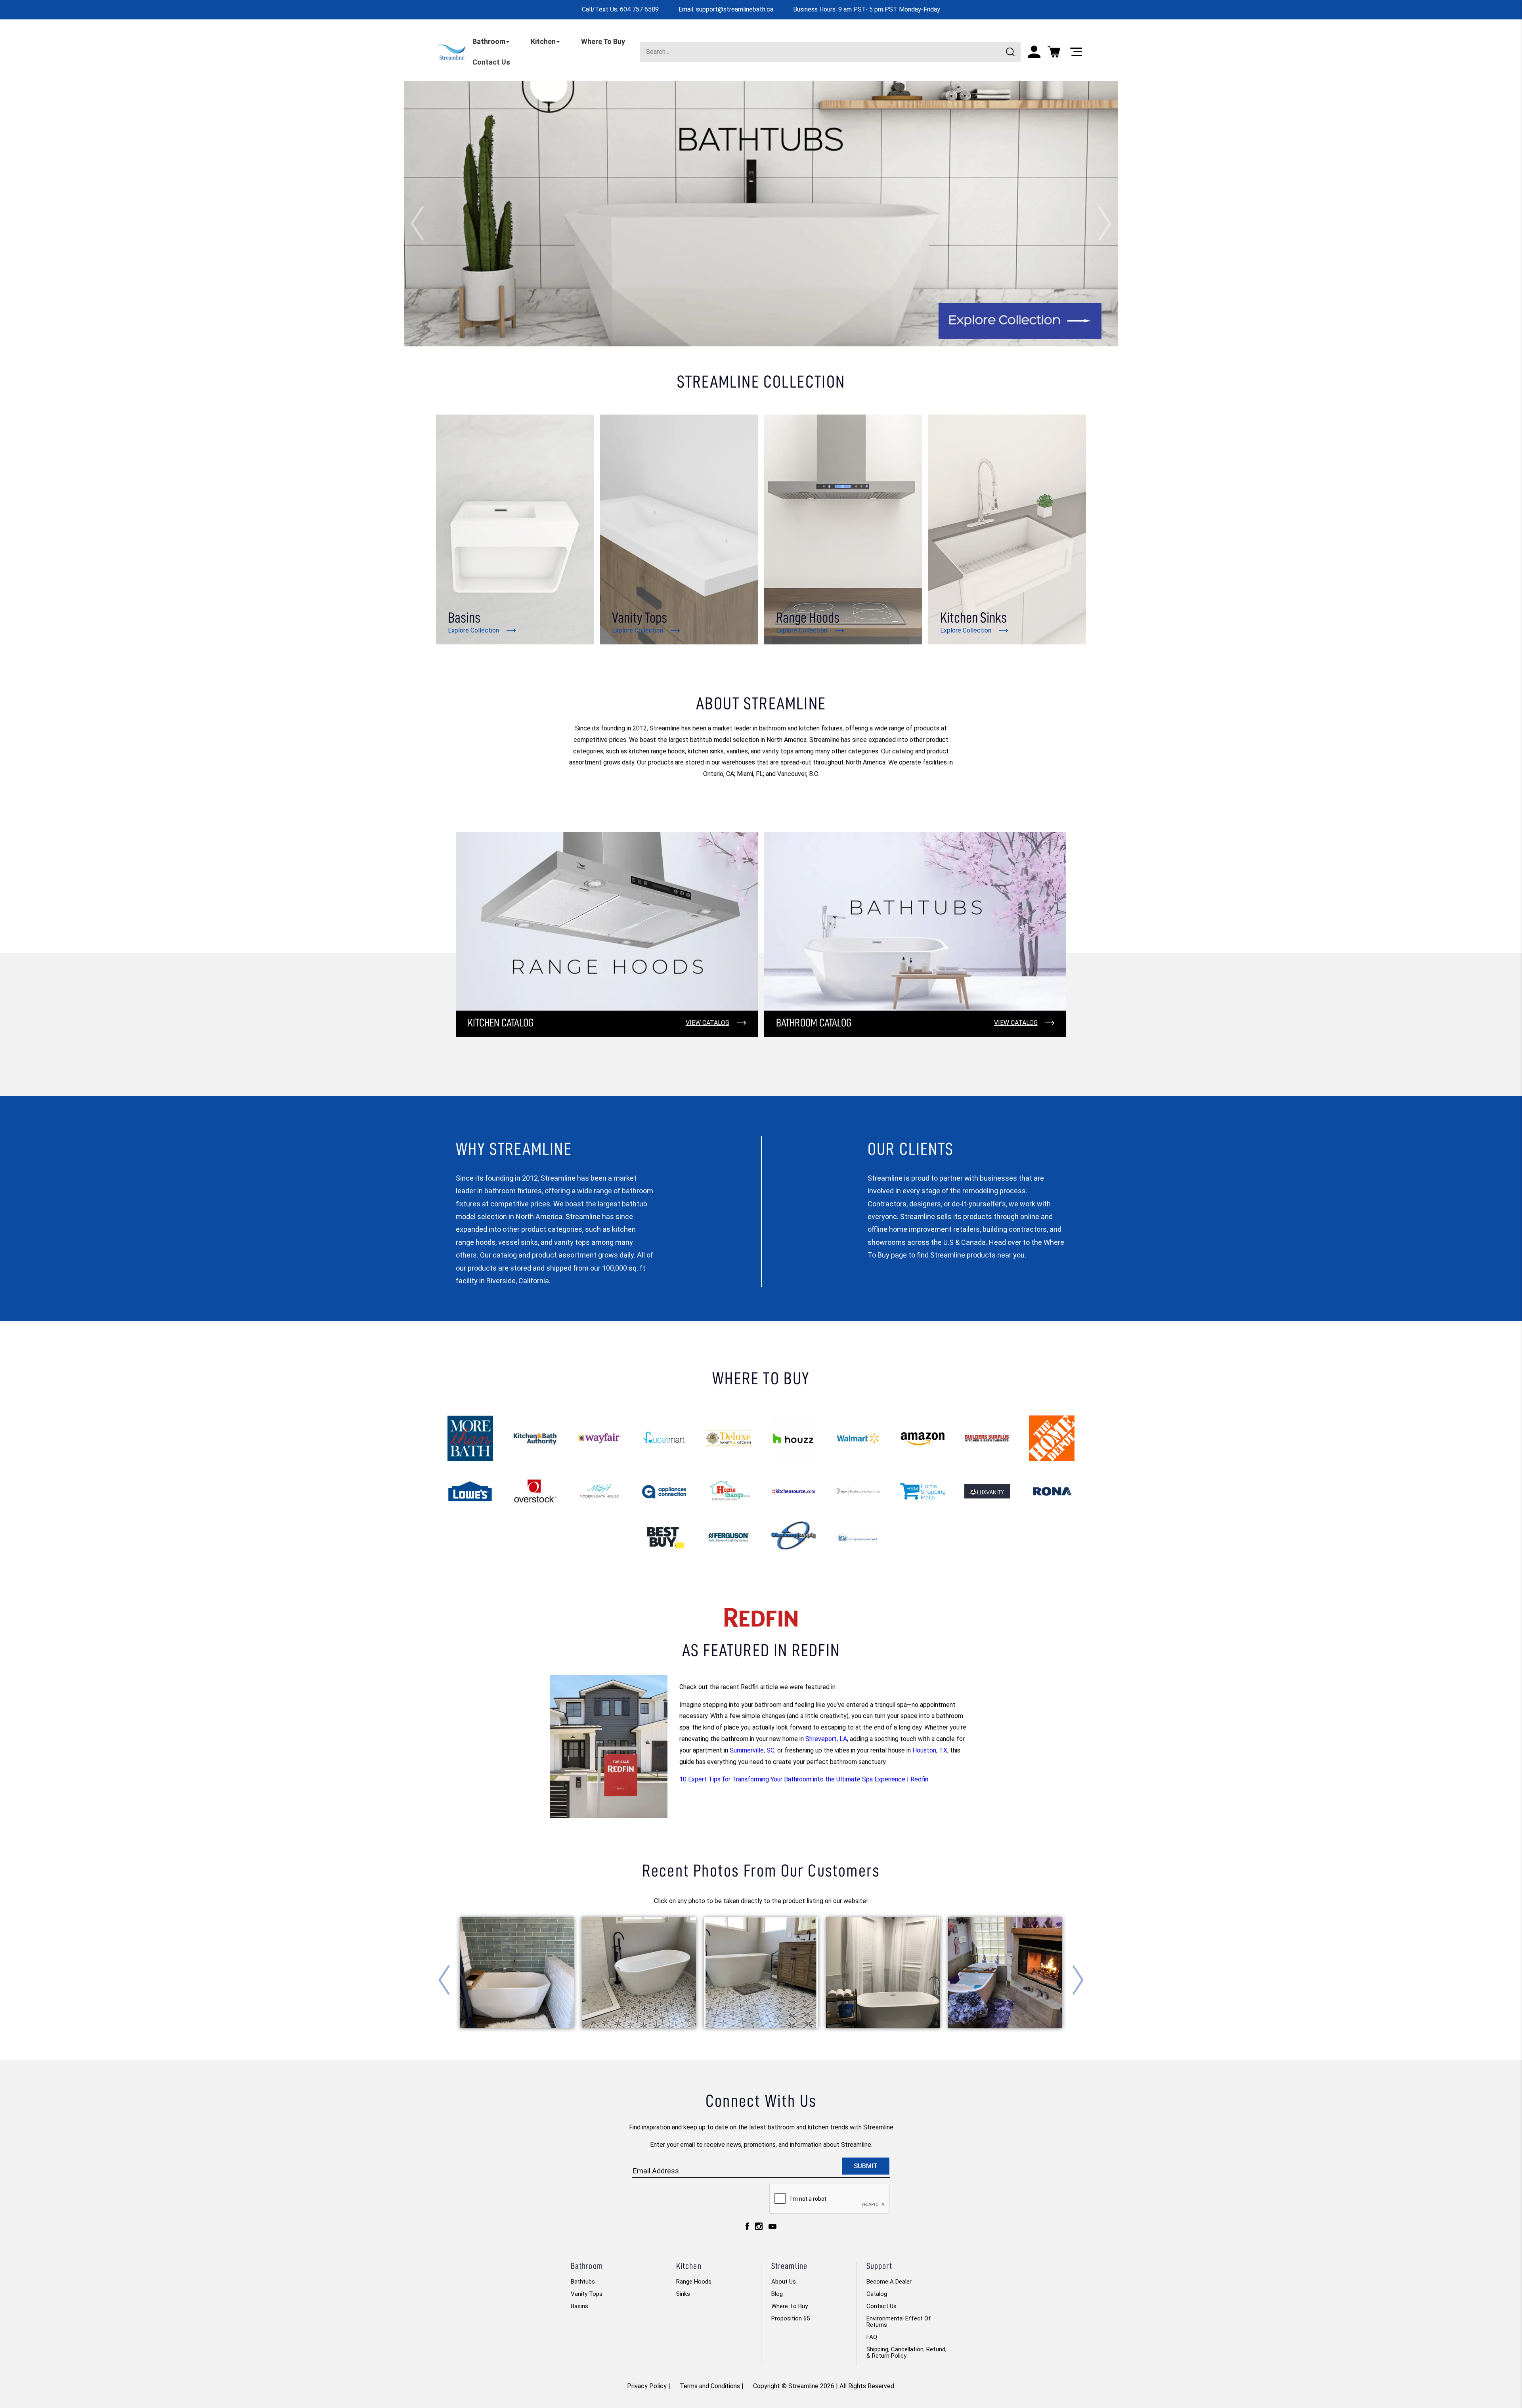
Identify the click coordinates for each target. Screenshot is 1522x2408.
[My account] (1034, 52)
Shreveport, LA (826, 1739)
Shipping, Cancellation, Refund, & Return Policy (906, 2353)
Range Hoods (694, 2282)
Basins (579, 2306)
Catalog (877, 2294)
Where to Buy (790, 2306)
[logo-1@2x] (987, 1438)
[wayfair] (599, 1438)
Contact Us (491, 62)
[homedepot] (1052, 1438)
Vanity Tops (587, 2294)
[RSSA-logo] (858, 1537)
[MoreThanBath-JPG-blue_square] (470, 1438)
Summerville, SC (752, 1750)
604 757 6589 (639, 9)
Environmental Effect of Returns (899, 2322)
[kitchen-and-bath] (535, 1438)
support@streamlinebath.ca (735, 9)
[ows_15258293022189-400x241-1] (664, 1537)
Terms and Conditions (710, 2386)
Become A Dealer (889, 2282)
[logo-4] (729, 1492)
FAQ (872, 2337)
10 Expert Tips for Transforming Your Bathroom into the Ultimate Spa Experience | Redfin (804, 1779)
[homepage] (451, 51)
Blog (777, 2294)
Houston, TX (930, 1750)
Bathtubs (583, 2282)
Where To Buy (603, 41)
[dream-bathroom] (858, 1492)
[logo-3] (923, 1438)
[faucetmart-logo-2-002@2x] (664, 1438)
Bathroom (489, 41)
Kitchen (543, 41)
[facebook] (747, 2228)
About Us (784, 2282)
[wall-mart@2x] (858, 1438)
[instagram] (759, 2228)
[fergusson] (729, 1537)
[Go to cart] (1054, 52)
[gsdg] (987, 1491)
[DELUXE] (729, 1438)
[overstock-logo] (535, 1492)
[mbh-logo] (599, 1492)
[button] (417, 223)
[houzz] (793, 1438)
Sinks (683, 2294)
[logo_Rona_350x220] (1052, 1491)
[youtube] (772, 2228)
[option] (761, 214)
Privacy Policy (647, 2386)
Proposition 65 (791, 2318)
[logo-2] (793, 1492)
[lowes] (470, 1492)
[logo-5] (664, 1492)
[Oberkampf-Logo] (793, 1537)
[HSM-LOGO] (923, 1491)
